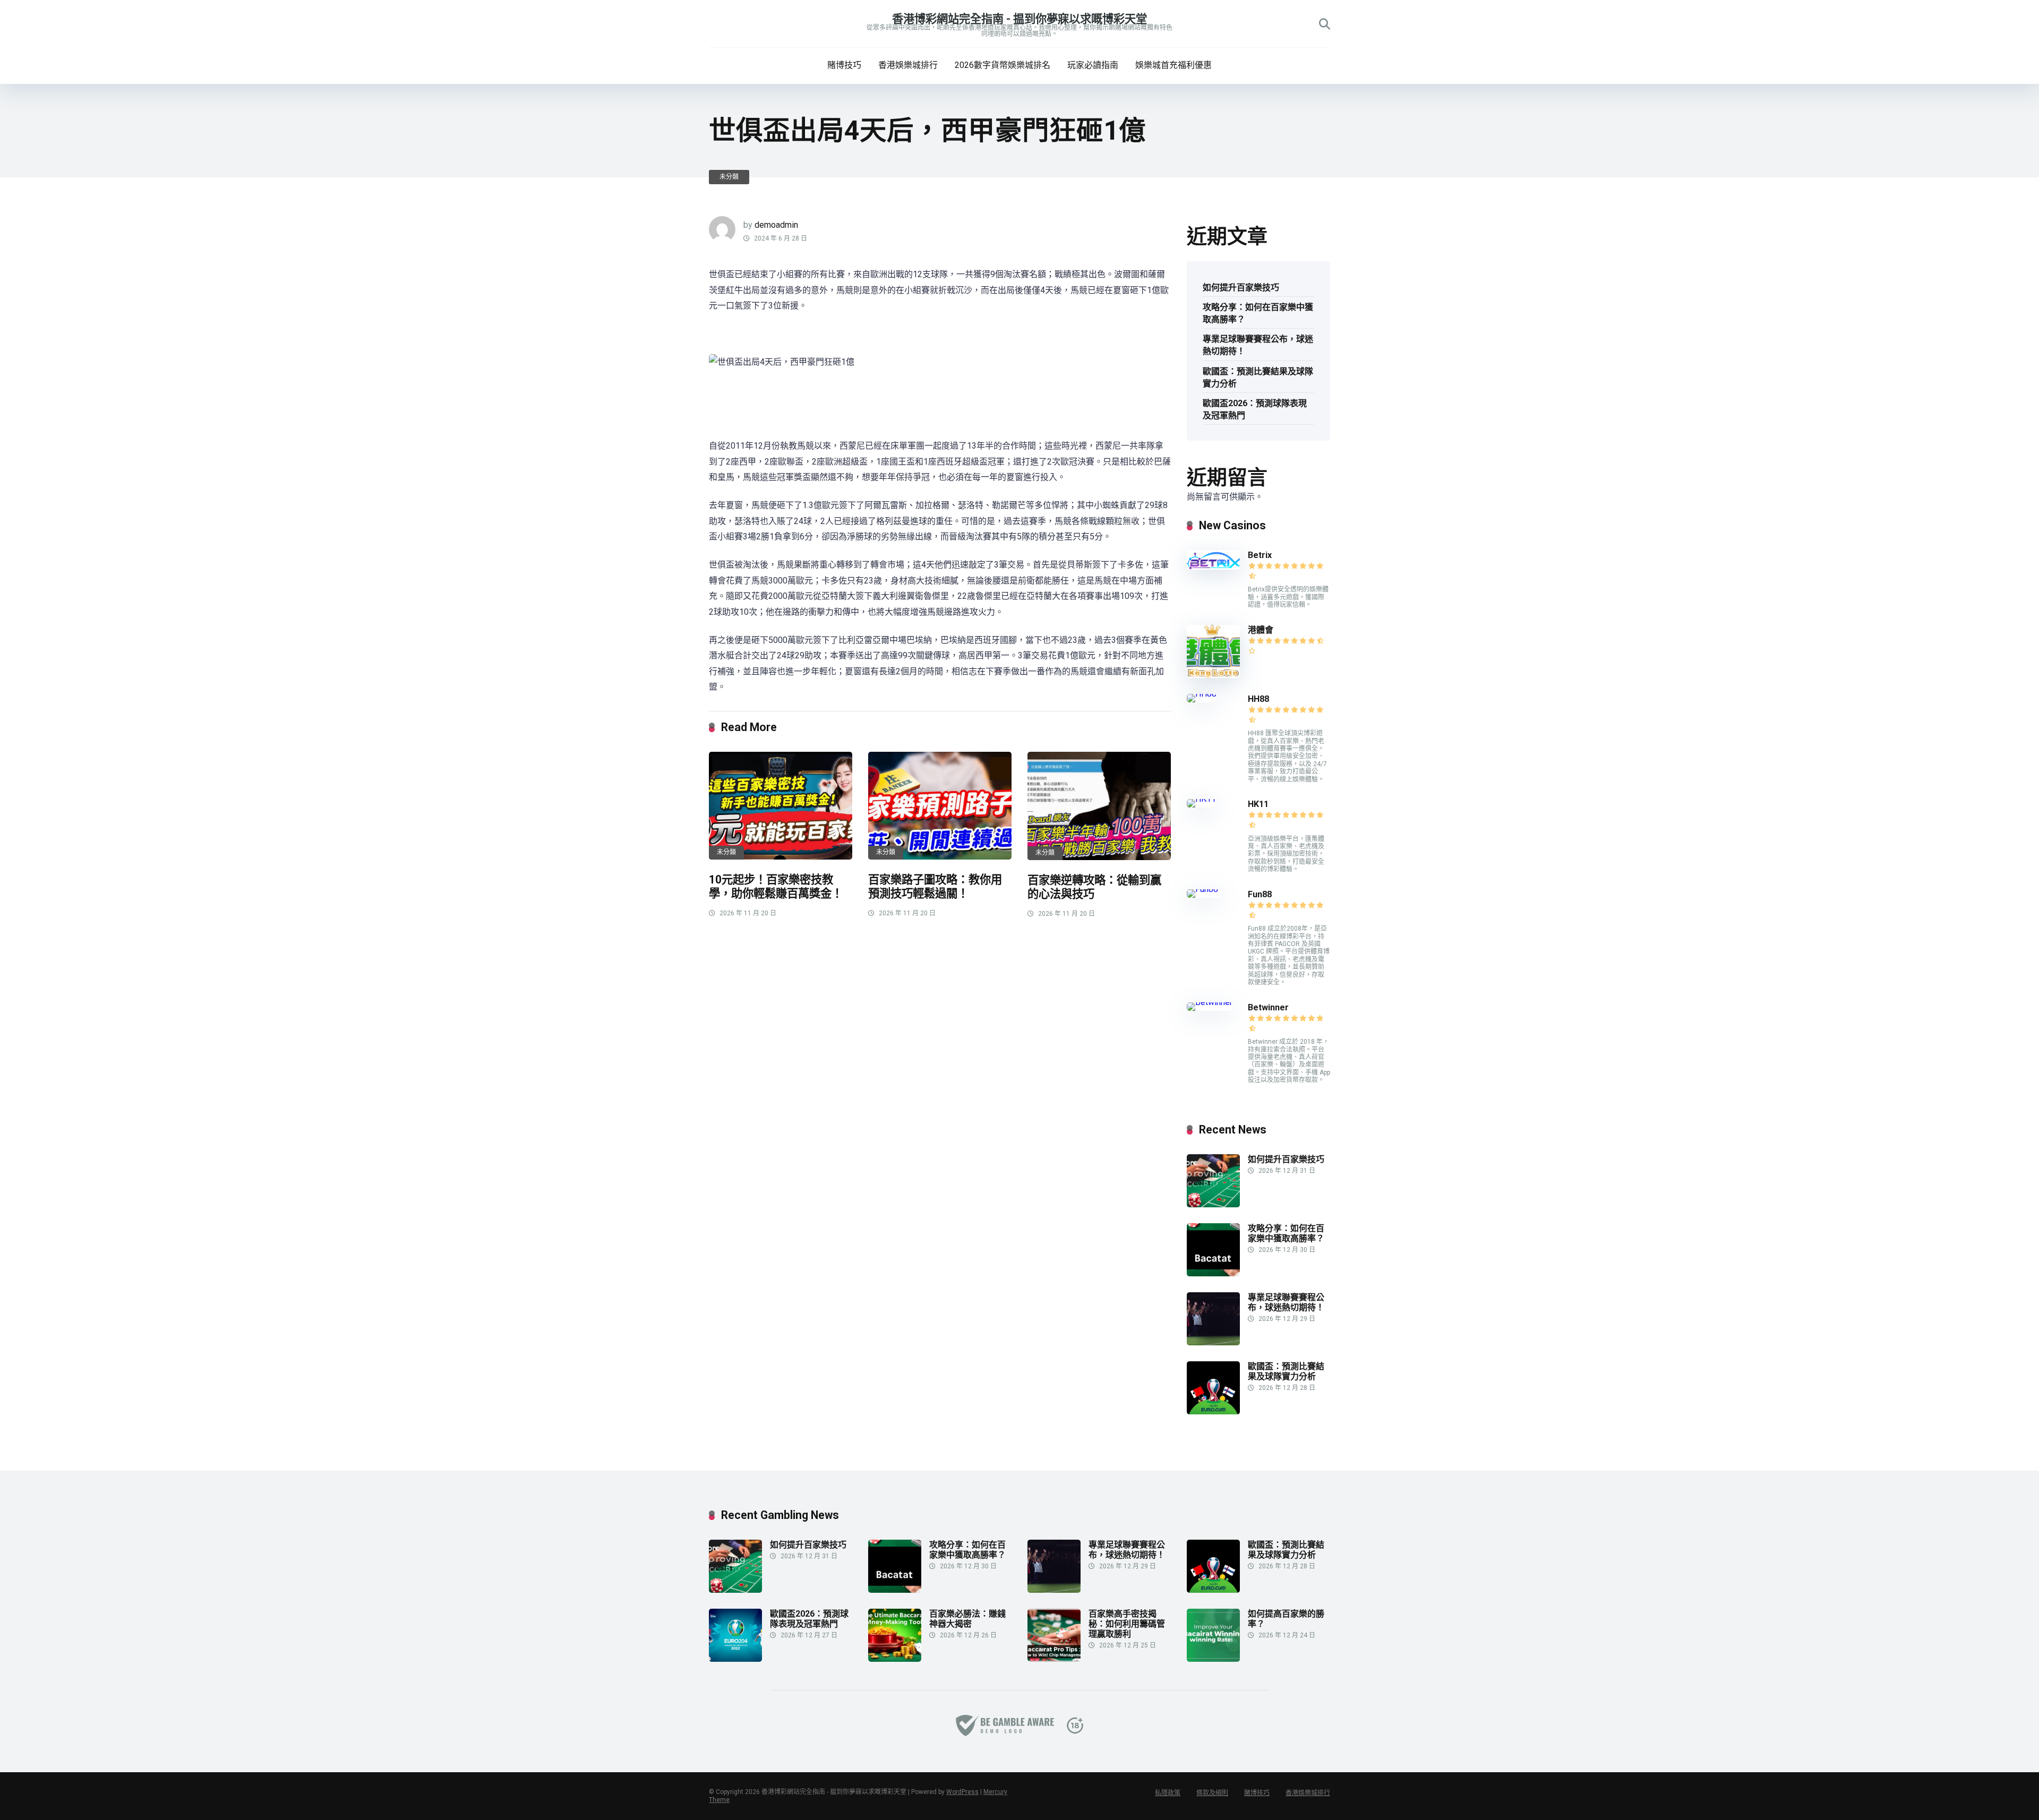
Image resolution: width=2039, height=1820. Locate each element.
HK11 (1258, 804)
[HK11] (1201, 799)
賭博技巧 (844, 65)
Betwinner (1268, 1007)
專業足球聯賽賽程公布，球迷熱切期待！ (1258, 345)
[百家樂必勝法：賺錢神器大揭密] (895, 1659)
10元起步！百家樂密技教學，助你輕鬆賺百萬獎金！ (776, 887)
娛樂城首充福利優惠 (1173, 65)
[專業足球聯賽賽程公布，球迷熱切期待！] (1213, 1342)
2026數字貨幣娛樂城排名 (1003, 65)
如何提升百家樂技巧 (1241, 287)
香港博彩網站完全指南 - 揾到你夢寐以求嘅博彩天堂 (1019, 19)
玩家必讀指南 (1093, 65)
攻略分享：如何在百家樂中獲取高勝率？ (1258, 313)
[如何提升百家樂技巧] (1213, 1204)
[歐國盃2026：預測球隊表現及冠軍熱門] (735, 1659)
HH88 (1258, 699)
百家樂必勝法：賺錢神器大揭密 (967, 1619)
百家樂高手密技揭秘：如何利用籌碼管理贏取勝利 (1127, 1624)
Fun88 (1261, 894)
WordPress (962, 1792)
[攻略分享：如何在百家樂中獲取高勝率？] (1213, 1273)
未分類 (729, 177)
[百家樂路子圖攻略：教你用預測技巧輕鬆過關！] (940, 806)
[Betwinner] (1210, 1002)
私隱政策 (1168, 1793)
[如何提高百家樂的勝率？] (1213, 1659)
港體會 (1261, 630)
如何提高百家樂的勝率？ (1286, 1619)
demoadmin (776, 225)
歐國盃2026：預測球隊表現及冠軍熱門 (1255, 409)
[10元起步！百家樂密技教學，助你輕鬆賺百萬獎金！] (781, 806)
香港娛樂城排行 (908, 65)
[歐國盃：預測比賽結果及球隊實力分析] (1213, 1411)
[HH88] (1202, 694)
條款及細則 (1212, 1793)
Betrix (1260, 555)
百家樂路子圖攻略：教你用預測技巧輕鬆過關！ (935, 887)
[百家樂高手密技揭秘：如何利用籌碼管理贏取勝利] (1054, 1659)
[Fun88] (1203, 889)
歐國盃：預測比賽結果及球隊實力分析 (1258, 377)
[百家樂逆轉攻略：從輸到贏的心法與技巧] (1099, 806)
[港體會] (1213, 675)
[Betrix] (1213, 567)
